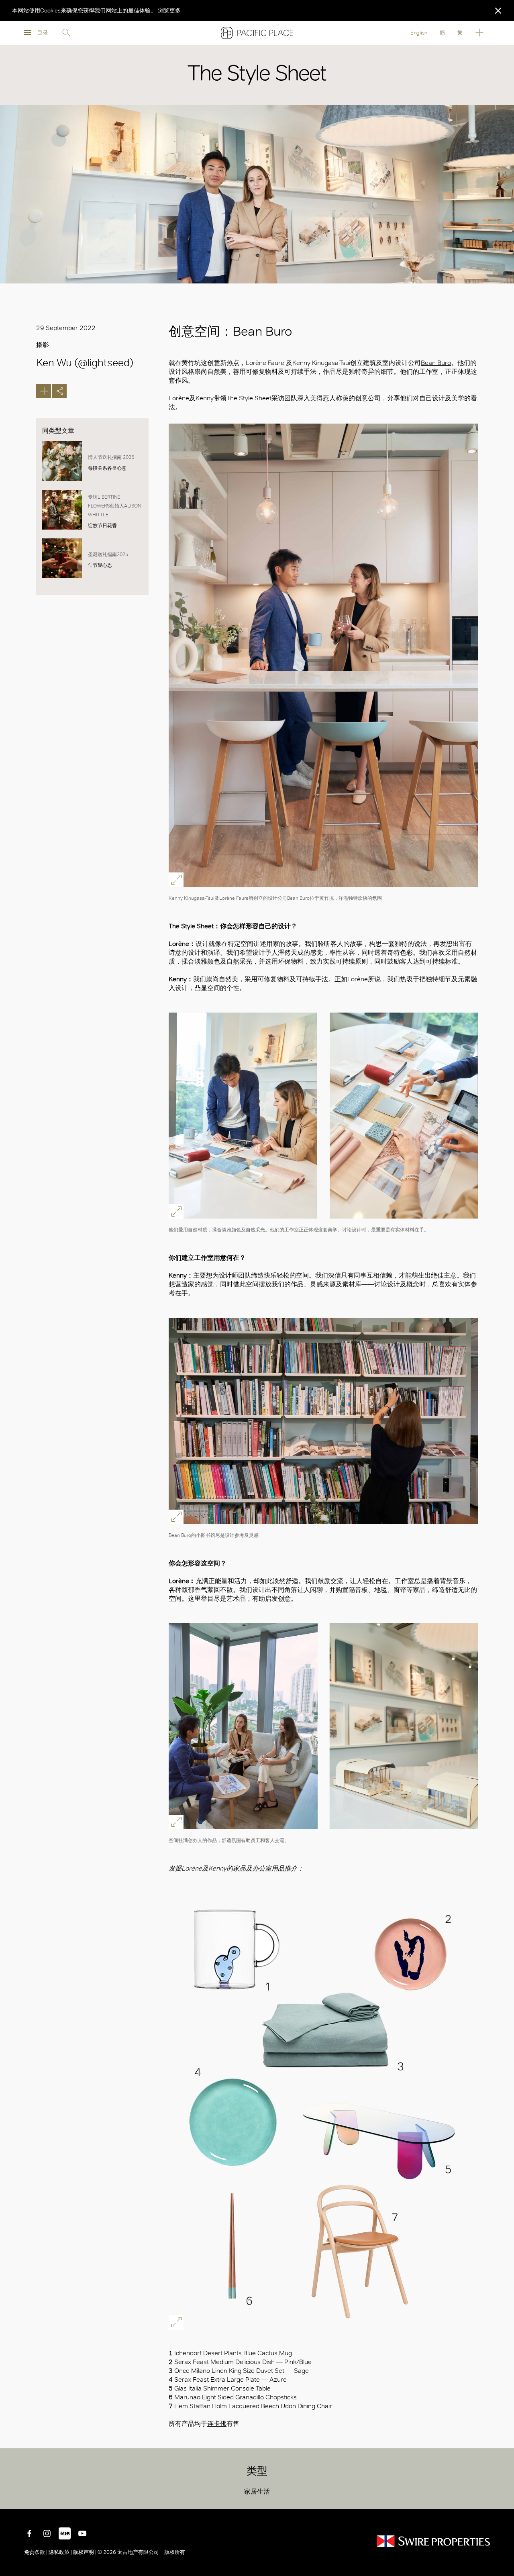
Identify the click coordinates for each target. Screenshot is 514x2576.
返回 (502, 2497)
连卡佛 (217, 2424)
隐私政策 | (60, 2552)
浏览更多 (169, 10)
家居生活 (257, 2491)
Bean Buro (436, 363)
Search (66, 33)
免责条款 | (36, 2552)
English (419, 33)
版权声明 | (85, 2552)
